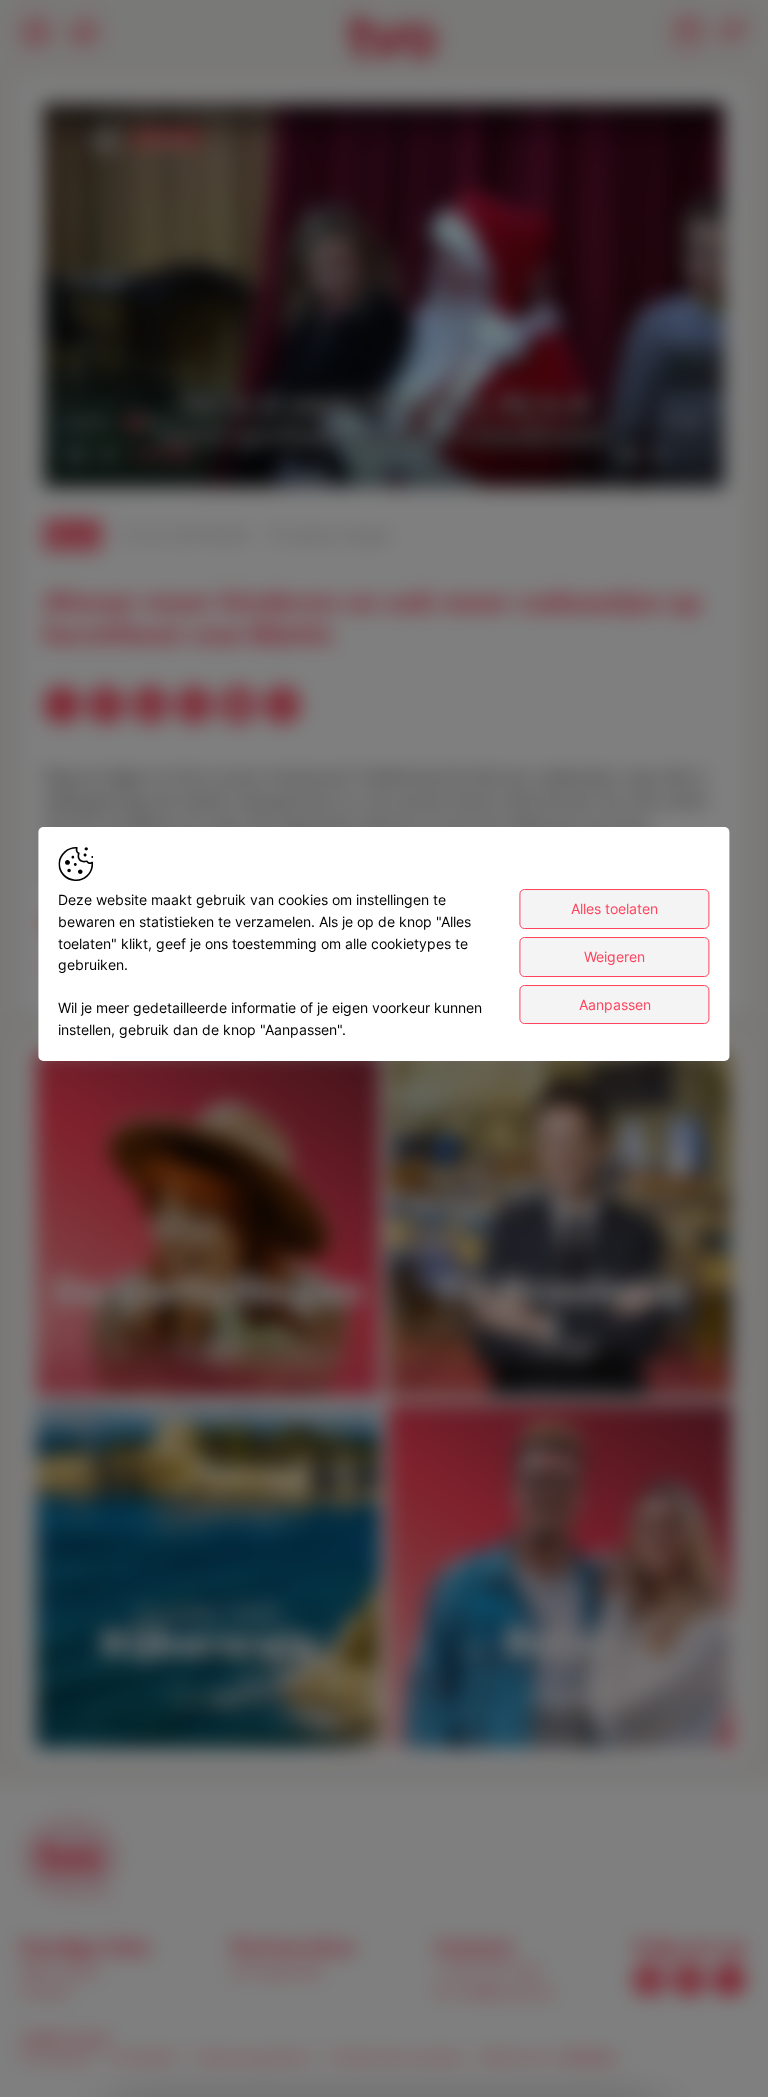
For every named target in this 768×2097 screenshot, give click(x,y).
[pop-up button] (660, 455)
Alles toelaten (614, 908)
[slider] (384, 423)
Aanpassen (615, 1004)
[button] (388, 299)
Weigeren (614, 956)
